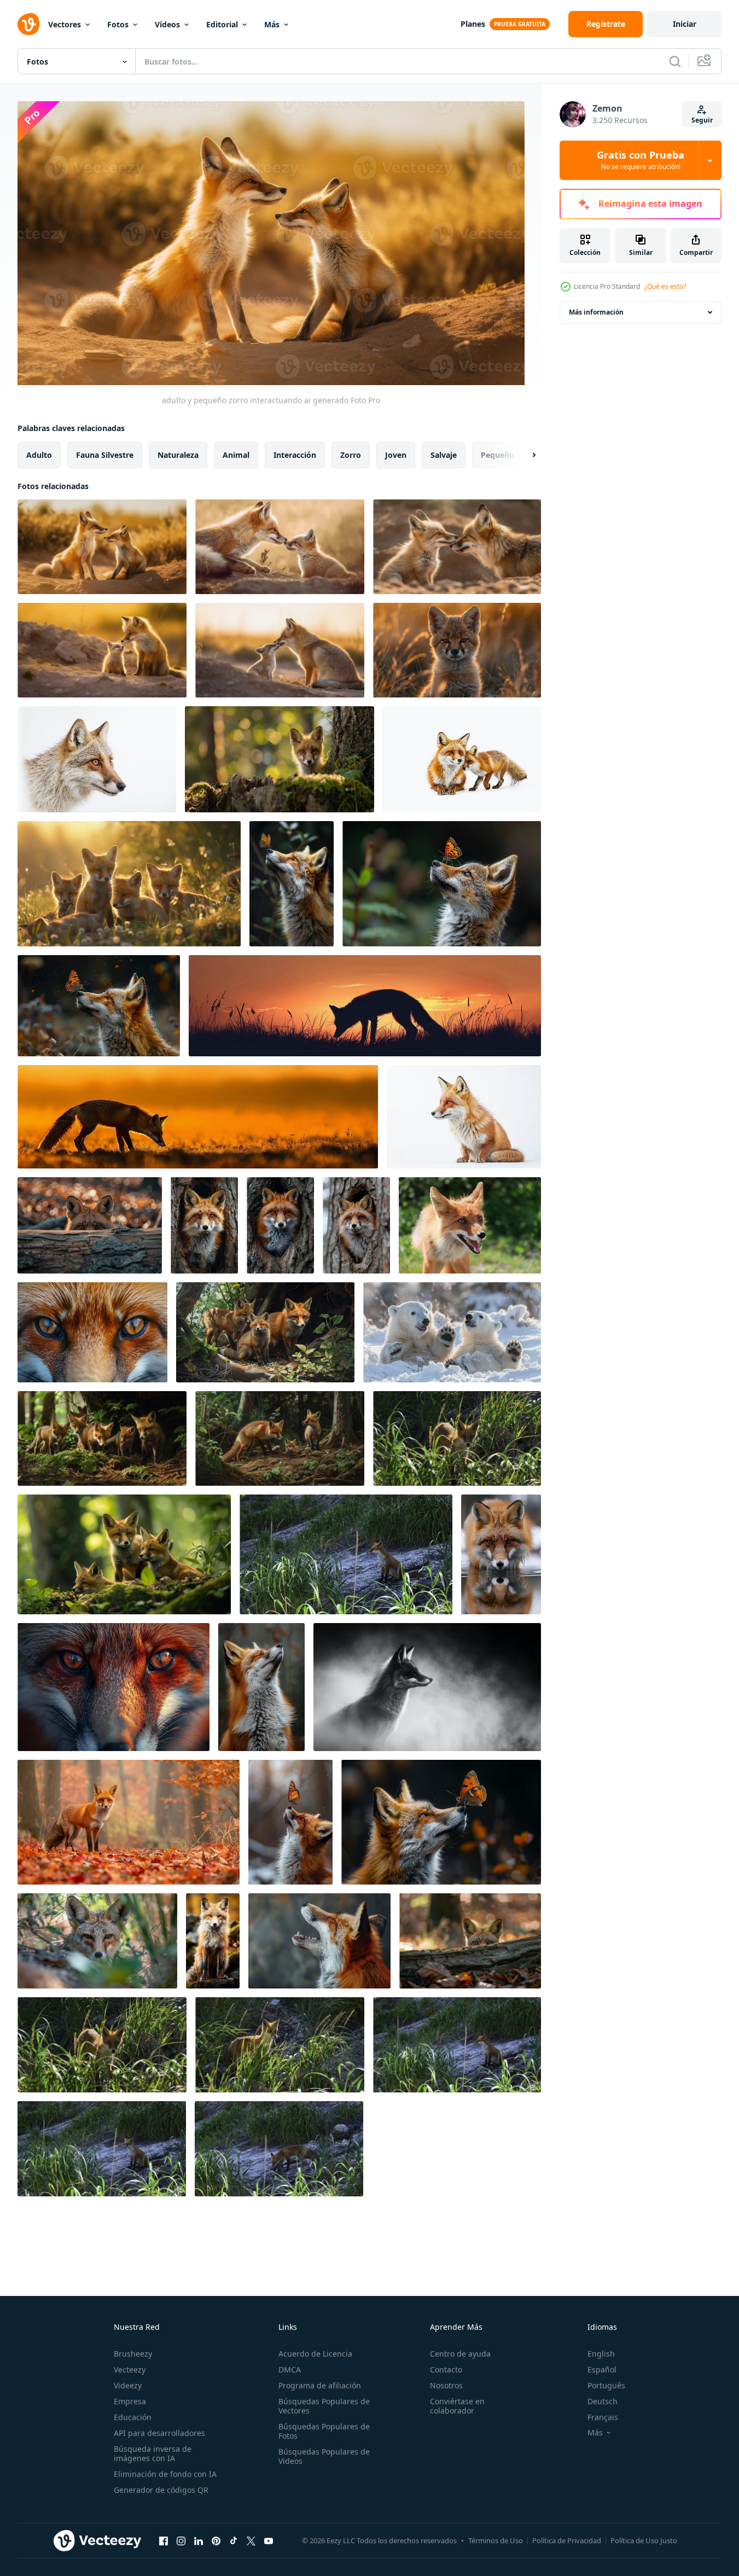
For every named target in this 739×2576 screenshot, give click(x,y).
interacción (295, 454)
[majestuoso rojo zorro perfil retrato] (319, 1941)
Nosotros (446, 2385)
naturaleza (178, 454)
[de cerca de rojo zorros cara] (92, 1332)
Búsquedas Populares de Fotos (324, 2431)
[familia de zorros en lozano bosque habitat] (280, 1438)
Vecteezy (130, 2369)
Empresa (130, 2401)
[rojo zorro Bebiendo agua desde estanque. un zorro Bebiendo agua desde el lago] (501, 1554)
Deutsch (603, 2401)
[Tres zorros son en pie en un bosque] (265, 1332)
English (601, 2354)
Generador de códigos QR (161, 2490)
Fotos (118, 24)
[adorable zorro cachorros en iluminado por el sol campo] (129, 884)
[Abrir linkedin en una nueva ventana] (199, 2541)
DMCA (290, 2369)
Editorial (222, 24)
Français (603, 2417)
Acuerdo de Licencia (315, 2354)
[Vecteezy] (28, 24)
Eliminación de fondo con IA (165, 2474)
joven (396, 454)
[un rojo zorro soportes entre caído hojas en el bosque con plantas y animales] (129, 1822)
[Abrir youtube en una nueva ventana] (269, 2541)
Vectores (65, 24)
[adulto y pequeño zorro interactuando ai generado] (102, 547)
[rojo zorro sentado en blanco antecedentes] (464, 1117)
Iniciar (685, 24)
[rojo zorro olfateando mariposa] (292, 884)
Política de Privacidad (567, 2540)
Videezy (128, 2385)
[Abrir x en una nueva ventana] (251, 2541)
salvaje (444, 454)
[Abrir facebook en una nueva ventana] (164, 2541)
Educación (133, 2417)
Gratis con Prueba (641, 160)
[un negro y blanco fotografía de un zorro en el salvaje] (427, 1687)
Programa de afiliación (320, 2385)
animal (236, 454)
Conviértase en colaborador (457, 2406)
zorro (351, 454)
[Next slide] (525, 455)
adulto (39, 454)
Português (606, 2385)
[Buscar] (675, 61)
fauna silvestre (105, 454)
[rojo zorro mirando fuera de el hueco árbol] (280, 1225)
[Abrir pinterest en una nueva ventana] (216, 2541)
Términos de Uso (496, 2540)
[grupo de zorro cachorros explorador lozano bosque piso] (102, 1438)
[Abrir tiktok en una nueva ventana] (234, 2541)
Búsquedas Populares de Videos (324, 2456)
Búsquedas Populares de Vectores (324, 2406)
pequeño (497, 454)
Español (602, 2369)
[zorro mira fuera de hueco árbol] (204, 1225)
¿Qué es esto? (665, 286)
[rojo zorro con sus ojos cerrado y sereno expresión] (261, 1687)
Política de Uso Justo (644, 2540)
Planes (473, 24)
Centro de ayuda (460, 2354)
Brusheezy (133, 2354)
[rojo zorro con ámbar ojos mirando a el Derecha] (97, 759)
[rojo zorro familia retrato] (462, 759)
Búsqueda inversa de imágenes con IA (153, 2453)
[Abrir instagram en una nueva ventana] (181, 2541)
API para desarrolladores (159, 2433)
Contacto (446, 2369)
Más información (596, 312)
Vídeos (167, 24)
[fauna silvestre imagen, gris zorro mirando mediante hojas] (97, 1941)
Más (272, 24)
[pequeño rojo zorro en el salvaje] (457, 650)
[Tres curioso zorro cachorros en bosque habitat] (124, 1554)
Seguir (702, 120)
